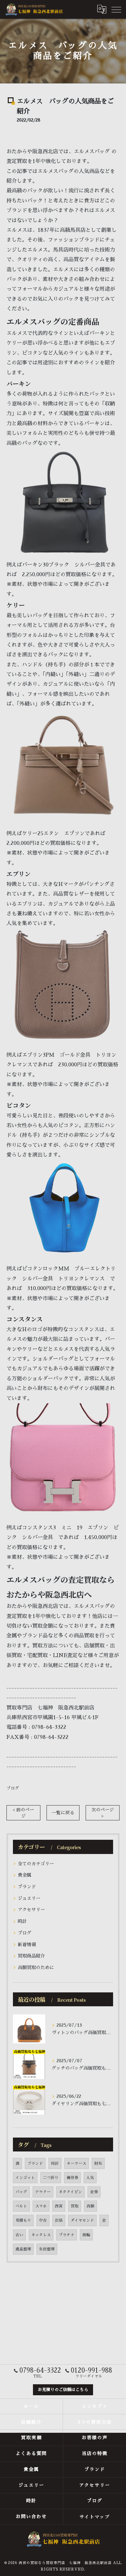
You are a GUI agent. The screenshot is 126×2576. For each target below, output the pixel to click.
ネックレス (41, 2235)
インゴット (25, 2178)
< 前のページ (23, 1813)
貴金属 (25, 1875)
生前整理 (47, 2249)
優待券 (72, 2178)
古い (19, 2235)
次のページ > (103, 1813)
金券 (94, 2192)
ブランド (27, 1887)
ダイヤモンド (82, 2220)
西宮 (59, 2206)
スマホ (41, 2206)
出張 (59, 2220)
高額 (90, 2206)
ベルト (21, 2206)
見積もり (23, 2220)
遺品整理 (23, 2249)
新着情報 (27, 1945)
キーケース (77, 2163)
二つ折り (51, 2178)
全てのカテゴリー (36, 1864)
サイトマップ (95, 2517)
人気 (90, 2178)
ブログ (13, 1788)
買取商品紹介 (31, 1956)
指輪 (86, 2235)
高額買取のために (36, 1967)
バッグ (21, 2192)
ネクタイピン (70, 2192)
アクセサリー (31, 1910)
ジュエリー (29, 1898)
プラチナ (67, 2235)
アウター (43, 2192)
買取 (75, 2206)
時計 (22, 1921)
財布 (98, 2163)
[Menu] (116, 9)
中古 (43, 2220)
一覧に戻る (63, 1813)
